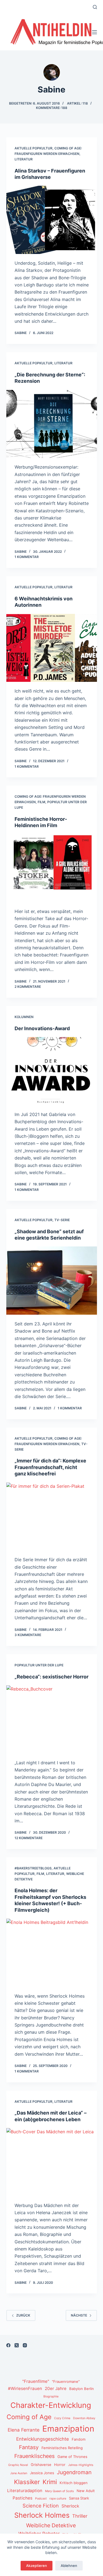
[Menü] (94, 32)
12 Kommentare (29, 1838)
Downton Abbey (84, 2418)
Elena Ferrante (24, 2430)
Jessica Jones (42, 2473)
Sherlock (70, 2506)
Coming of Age (29, 2417)
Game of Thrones (72, 2457)
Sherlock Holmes (42, 2515)
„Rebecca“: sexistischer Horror (51, 1677)
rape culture (58, 2499)
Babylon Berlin (82, 2389)
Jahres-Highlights (81, 2465)
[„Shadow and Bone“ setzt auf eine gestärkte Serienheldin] (52, 1281)
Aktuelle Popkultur (34, 148)
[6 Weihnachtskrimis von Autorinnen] (52, 648)
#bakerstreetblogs (33, 1868)
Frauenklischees (34, 2456)
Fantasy (29, 2447)
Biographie (51, 2396)
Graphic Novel (18, 2465)
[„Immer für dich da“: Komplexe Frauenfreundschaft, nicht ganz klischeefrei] (52, 1517)
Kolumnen (24, 1017)
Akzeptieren (37, 2566)
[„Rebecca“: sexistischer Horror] (52, 1719)
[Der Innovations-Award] (52, 1071)
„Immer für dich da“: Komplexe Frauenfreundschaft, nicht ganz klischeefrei (50, 1467)
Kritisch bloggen (74, 2483)
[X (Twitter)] (17, 2345)
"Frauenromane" (66, 2381)
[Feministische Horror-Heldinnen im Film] (52, 868)
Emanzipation (68, 2429)
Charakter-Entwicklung (51, 2405)
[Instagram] (25, 2345)
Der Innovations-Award (42, 1028)
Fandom (79, 2439)
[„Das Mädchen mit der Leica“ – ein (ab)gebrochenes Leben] (52, 2162)
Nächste (79, 2315)
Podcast (41, 2499)
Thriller (80, 2516)
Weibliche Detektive (51, 2525)
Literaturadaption (25, 2491)
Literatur (24, 159)
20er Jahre (56, 2388)
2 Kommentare (28, 987)
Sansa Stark (79, 2498)
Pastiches (23, 2498)
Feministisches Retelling (62, 2448)
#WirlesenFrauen (25, 2388)
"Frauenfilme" (36, 2381)
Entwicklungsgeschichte (43, 2439)
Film (41, 802)
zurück (23, 2315)
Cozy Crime (62, 2418)
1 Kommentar (27, 557)
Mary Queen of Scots (59, 2491)
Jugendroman (74, 2472)
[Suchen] (95, 7)
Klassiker (27, 2482)
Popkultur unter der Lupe (39, 1665)
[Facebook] (8, 2345)
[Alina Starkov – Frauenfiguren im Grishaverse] (52, 220)
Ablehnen (69, 2566)
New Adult (86, 2491)
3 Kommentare (28, 1635)
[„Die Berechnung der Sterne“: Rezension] (52, 424)
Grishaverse (41, 2465)
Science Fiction (41, 2506)
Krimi (50, 2482)
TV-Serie (62, 1220)
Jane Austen (19, 2473)
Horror (60, 2465)
